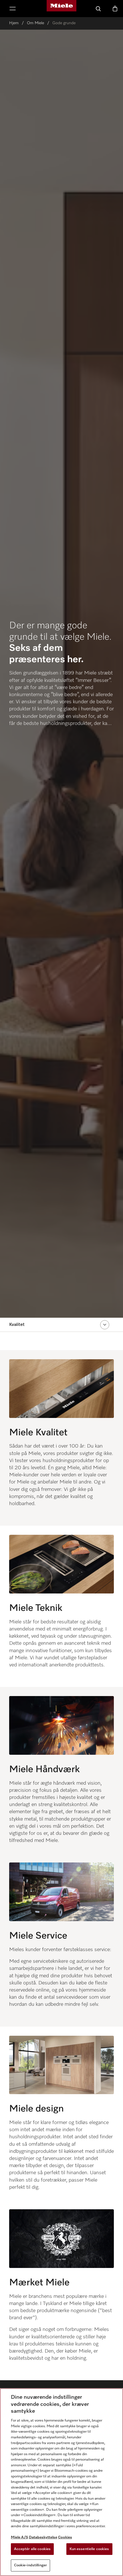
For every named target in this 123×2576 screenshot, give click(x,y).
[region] (61, 2482)
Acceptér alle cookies (32, 2549)
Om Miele (35, 23)
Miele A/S (19, 2537)
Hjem (14, 23)
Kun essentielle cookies (89, 2549)
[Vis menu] (13, 9)
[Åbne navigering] (105, 1325)
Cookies (65, 2537)
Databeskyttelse (43, 2537)
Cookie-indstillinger (31, 2565)
